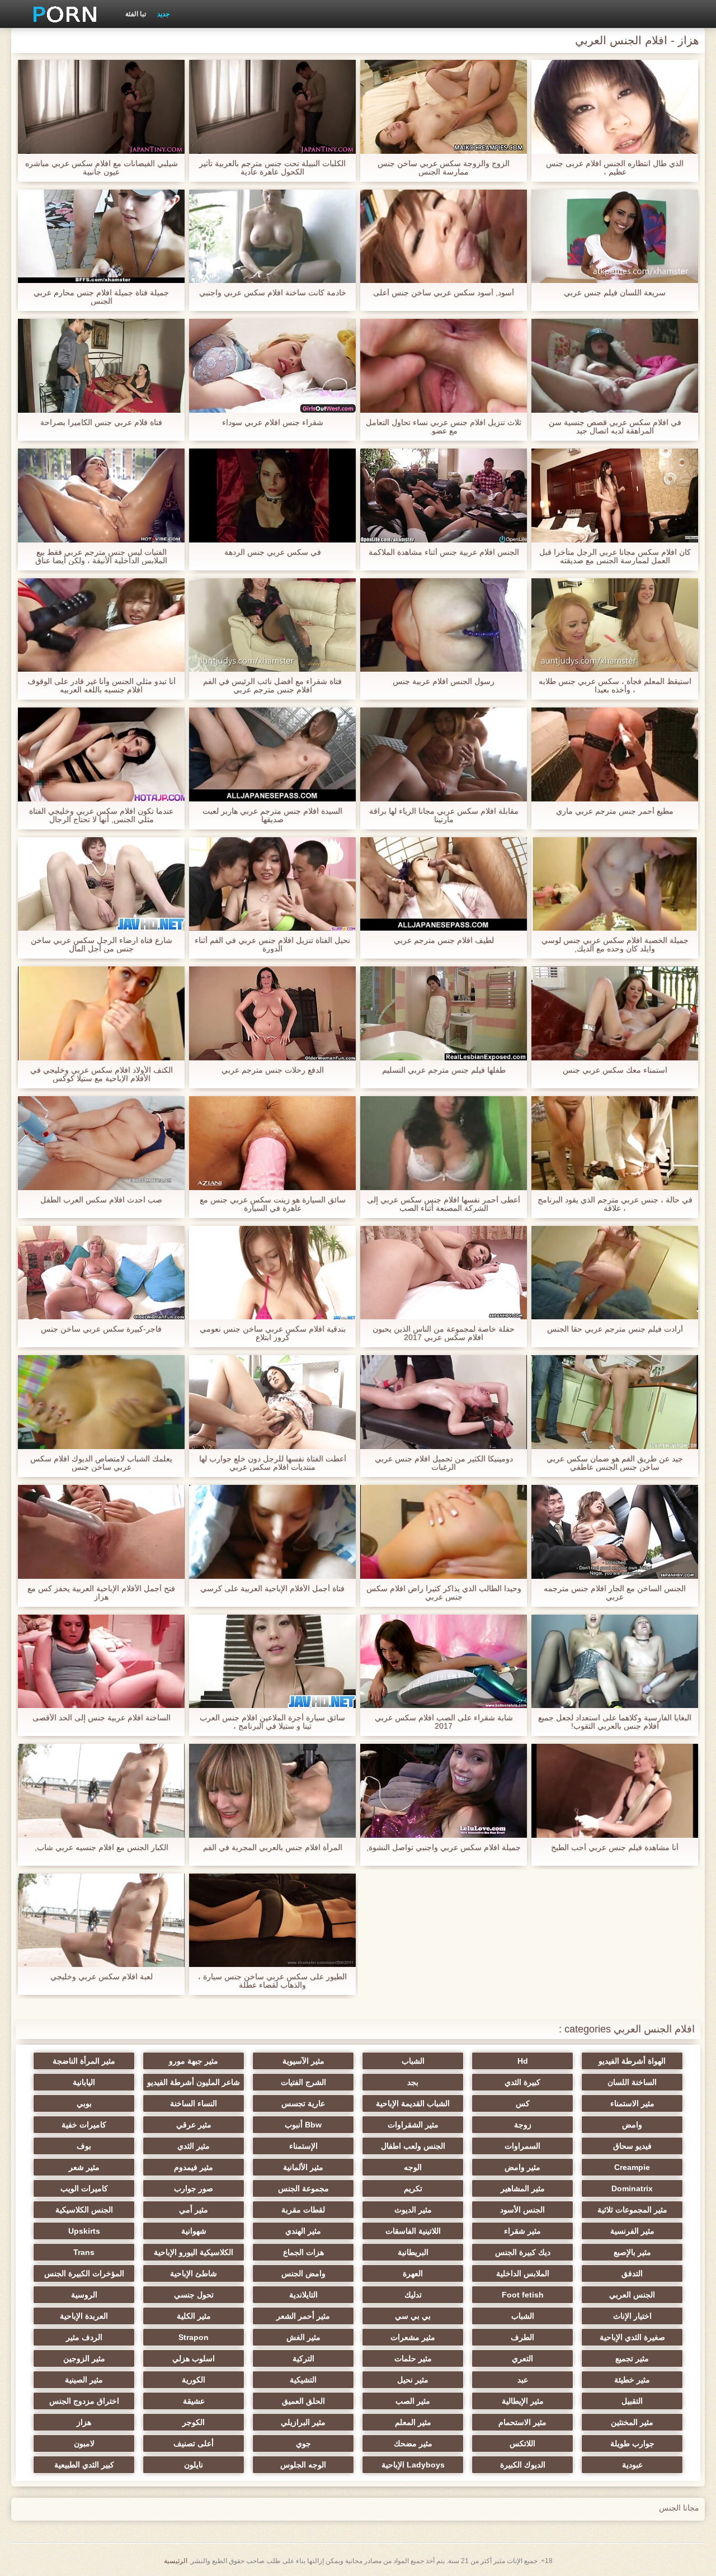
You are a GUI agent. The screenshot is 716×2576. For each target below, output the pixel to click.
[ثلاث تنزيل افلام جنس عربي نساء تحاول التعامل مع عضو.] (444, 366)
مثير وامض (522, 2167)
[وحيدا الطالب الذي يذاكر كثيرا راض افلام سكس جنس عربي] (444, 1532)
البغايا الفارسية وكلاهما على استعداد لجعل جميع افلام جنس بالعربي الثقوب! (615, 1722)
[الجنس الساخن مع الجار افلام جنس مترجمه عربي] (615, 1532)
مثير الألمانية (303, 2167)
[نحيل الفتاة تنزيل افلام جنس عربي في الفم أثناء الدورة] (272, 884)
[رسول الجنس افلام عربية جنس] (444, 625)
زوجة (523, 2125)
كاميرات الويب (84, 2188)
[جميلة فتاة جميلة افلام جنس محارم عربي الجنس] (101, 237)
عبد (523, 2380)
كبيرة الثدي (522, 2082)
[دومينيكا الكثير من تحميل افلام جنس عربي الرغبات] (444, 1402)
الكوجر (194, 2422)
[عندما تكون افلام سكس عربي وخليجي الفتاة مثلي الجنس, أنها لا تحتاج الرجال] (101, 754)
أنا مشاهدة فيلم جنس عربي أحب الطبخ (615, 1848)
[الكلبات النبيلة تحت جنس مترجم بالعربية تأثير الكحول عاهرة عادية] (272, 107)
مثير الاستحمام (522, 2422)
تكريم (413, 2188)
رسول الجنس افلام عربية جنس (444, 681)
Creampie (632, 2167)
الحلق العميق (303, 2401)
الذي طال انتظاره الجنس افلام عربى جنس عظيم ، (615, 168)
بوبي (84, 2103)
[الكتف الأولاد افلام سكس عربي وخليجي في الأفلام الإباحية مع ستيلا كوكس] (101, 1013)
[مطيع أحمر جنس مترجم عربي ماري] (615, 754)
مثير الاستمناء (632, 2103)
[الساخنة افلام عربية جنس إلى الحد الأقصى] (101, 1662)
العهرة (413, 2273)
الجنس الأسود (522, 2210)
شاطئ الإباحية (194, 2273)
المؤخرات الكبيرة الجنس (84, 2273)
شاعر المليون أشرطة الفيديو (194, 2082)
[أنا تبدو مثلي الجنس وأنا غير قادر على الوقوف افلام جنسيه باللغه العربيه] (101, 625)
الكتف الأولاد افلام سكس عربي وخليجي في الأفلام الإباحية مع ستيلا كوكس (102, 1074)
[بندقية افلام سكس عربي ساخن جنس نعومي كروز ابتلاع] (272, 1273)
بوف (84, 2146)
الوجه (413, 2167)
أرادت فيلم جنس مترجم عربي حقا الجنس (615, 1329)
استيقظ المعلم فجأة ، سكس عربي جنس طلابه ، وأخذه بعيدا (615, 686)
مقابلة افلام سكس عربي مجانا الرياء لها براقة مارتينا (444, 815)
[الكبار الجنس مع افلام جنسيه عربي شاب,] (101, 1791)
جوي (303, 2443)
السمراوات (522, 2146)
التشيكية (303, 2380)
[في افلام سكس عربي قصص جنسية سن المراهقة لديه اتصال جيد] (615, 366)
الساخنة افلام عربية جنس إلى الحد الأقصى (102, 1718)
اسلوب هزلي (194, 2358)
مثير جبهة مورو (194, 2061)
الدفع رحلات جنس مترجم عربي (273, 1070)
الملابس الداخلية (523, 2273)
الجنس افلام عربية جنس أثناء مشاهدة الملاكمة (444, 552)
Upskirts (84, 2231)
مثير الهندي (303, 2231)
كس (523, 2103)
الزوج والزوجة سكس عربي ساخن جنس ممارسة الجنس (444, 168)
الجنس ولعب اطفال (413, 2146)
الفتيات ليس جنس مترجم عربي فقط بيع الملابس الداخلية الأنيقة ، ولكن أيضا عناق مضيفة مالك (101, 556)
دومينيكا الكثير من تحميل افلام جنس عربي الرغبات (444, 1463)
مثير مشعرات (413, 2337)
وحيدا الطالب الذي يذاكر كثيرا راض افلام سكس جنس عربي (444, 1593)
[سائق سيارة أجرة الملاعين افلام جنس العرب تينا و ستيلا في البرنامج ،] (272, 1662)
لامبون (84, 2443)
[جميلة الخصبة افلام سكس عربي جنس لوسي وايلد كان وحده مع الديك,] (615, 884)
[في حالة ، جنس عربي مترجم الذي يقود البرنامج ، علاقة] (615, 1143)
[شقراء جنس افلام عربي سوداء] (272, 366)
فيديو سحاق (632, 2146)
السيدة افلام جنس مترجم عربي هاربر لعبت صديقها (272, 815)
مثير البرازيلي (303, 2422)
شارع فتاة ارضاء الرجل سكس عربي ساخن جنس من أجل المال (102, 945)
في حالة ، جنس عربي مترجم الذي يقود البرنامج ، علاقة (615, 1204)
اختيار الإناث (632, 2316)
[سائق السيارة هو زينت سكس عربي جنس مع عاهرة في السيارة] (272, 1143)
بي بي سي (413, 2316)
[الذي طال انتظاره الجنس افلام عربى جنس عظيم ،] (615, 107)
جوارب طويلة (632, 2443)
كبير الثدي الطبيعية (84, 2465)
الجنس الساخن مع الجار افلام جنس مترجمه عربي (615, 1593)
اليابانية (84, 2082)
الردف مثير (84, 2337)
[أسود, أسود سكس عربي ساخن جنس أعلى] (444, 237)
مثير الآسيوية (303, 2061)
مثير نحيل (413, 2380)
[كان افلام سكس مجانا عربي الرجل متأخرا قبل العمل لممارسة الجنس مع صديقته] (615, 496)
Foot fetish (523, 2295)
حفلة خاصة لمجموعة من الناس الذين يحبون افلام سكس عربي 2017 (444, 1333)
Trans (84, 2252)
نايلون (194, 2465)
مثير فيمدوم (194, 2167)
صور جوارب (194, 2188)
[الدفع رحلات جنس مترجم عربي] (272, 1013)
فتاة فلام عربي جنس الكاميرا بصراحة (101, 423)
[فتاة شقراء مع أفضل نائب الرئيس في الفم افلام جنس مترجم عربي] (272, 625)
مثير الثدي (194, 2146)
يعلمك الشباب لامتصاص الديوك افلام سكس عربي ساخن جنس (101, 1463)
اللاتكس (522, 2443)
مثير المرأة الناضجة (84, 2061)
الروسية (84, 2295)
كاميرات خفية (84, 2125)
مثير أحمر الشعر (303, 2316)
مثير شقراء (522, 2231)
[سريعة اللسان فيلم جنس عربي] (615, 237)
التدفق (632, 2273)
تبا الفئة (136, 14)
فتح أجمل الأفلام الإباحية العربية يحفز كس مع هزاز (101, 1593)
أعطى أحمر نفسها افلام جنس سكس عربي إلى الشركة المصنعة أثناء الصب (444, 1204)
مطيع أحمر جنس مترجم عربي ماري (615, 811)
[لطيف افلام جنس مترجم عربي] (444, 884)
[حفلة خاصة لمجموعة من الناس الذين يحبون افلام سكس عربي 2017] (444, 1273)
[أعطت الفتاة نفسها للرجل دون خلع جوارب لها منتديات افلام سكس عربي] (272, 1402)
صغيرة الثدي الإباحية (632, 2337)
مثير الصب (413, 2401)
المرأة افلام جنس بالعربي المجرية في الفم (273, 1848)
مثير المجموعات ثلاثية (632, 2210)
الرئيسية (176, 2561)
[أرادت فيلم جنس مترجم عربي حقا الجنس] (615, 1273)
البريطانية (413, 2252)
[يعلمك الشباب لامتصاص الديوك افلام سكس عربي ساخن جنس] (101, 1402)
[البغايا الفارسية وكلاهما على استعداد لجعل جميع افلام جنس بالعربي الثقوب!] (615, 1662)
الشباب (413, 2061)
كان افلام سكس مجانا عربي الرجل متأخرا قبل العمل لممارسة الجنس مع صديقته (615, 556)
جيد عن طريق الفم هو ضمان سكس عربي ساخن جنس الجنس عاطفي (615, 1463)
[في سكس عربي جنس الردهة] (272, 496)
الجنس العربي (632, 2295)
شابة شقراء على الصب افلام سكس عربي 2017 (444, 1722)
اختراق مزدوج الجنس (84, 2401)
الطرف (522, 2337)
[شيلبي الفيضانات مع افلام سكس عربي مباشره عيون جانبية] (101, 107)
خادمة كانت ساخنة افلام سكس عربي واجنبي (273, 293)
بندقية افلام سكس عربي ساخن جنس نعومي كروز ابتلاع (273, 1333)
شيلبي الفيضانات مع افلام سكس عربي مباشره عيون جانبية (102, 168)
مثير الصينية (84, 2380)
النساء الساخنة (194, 2103)
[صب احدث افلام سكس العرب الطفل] (101, 1143)
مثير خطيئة (632, 2380)
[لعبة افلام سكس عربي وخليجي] (101, 1921)
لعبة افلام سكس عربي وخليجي (102, 1977)
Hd (523, 2061)
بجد (413, 2082)
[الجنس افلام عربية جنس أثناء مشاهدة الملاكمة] (444, 496)
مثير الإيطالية (523, 2401)
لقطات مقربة (303, 2210)
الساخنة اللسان (632, 2082)
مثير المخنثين (632, 2422)
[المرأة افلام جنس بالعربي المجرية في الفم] (272, 1791)
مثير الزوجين (84, 2358)
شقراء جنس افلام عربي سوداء (273, 423)
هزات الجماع (303, 2252)
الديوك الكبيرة (523, 2465)
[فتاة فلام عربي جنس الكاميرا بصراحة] (101, 366)
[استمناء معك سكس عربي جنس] (615, 1013)
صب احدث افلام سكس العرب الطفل (101, 1200)
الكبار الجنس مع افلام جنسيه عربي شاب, (102, 1848)
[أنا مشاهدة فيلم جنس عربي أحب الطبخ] (615, 1791)
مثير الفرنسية (632, 2231)
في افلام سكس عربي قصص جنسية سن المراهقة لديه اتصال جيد (615, 427)
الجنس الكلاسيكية (84, 2210)
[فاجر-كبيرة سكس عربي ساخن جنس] (101, 1273)
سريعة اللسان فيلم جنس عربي (615, 293)
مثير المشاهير (523, 2188)
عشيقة (194, 2401)
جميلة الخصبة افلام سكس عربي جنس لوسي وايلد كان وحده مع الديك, (615, 945)
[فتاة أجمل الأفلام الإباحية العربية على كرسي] (272, 1532)
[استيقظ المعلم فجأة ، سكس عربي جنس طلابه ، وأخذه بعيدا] (615, 625)
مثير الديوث (413, 2210)
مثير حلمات (413, 2358)
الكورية (194, 2380)
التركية (303, 2358)
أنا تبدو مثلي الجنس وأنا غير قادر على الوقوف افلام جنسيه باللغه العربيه (102, 686)
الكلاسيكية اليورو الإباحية (194, 2252)
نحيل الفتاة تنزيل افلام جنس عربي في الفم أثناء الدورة (272, 945)
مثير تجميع (632, 2358)
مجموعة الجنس (303, 2188)
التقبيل (632, 2401)
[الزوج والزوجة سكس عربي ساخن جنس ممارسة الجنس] (444, 107)
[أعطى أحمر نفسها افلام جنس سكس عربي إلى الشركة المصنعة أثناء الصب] (444, 1143)
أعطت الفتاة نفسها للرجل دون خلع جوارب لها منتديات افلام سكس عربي (273, 1463)
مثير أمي (194, 2210)
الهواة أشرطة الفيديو (632, 2061)
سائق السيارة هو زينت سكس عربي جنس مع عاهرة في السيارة (273, 1204)
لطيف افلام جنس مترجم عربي (444, 940)
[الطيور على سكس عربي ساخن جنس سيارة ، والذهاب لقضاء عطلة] (272, 1921)
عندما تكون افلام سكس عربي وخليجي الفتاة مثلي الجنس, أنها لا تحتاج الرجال (101, 815)
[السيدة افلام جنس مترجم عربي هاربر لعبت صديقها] (272, 754)
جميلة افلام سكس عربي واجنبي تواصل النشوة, (444, 1848)
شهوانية (194, 2231)
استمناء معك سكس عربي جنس (615, 1070)
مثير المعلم (413, 2422)
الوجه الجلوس (303, 2465)
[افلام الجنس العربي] (61, 14)
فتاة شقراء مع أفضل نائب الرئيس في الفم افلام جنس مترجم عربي (272, 686)
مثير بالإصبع (632, 2252)
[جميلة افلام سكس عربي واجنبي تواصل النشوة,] (444, 1791)
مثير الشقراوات (413, 2125)
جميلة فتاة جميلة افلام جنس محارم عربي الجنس (101, 297)
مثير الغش (303, 2337)
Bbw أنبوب (303, 2125)
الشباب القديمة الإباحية (413, 2103)
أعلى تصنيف (194, 2443)
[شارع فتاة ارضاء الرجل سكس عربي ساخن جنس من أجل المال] (101, 884)
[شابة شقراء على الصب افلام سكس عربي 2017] (444, 1662)
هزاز (84, 2422)
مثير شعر (84, 2167)
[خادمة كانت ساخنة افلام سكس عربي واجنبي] (272, 237)
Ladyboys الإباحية (413, 2465)
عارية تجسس (303, 2103)
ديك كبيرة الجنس (523, 2252)
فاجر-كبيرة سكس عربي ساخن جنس (101, 1329)
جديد (163, 14)
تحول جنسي (194, 2295)
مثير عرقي (194, 2125)
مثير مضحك (413, 2443)
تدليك (413, 2295)
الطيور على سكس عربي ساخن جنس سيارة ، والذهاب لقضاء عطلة (272, 1981)
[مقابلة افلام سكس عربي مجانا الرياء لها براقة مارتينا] (444, 754)
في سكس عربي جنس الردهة (273, 552)
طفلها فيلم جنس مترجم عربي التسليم (444, 1070)
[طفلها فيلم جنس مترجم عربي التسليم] (444, 1013)
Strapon (194, 2337)
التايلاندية (303, 2295)
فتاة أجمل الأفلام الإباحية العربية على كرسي (272, 1589)
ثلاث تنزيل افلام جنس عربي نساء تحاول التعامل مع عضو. (444, 427)
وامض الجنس (303, 2273)
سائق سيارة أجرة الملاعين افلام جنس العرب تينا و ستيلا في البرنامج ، (272, 1722)
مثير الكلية (194, 2316)
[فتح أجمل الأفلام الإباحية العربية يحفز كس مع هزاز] (101, 1532)
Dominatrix (632, 2188)
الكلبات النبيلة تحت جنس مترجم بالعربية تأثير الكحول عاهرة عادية (272, 168)
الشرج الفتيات (303, 2082)
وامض (632, 2125)
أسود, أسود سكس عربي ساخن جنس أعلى (444, 293)
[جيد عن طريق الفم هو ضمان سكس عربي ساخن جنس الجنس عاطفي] (615, 1402)
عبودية (632, 2465)
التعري (522, 2358)
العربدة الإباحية (84, 2316)
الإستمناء (303, 2146)
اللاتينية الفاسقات (413, 2231)
